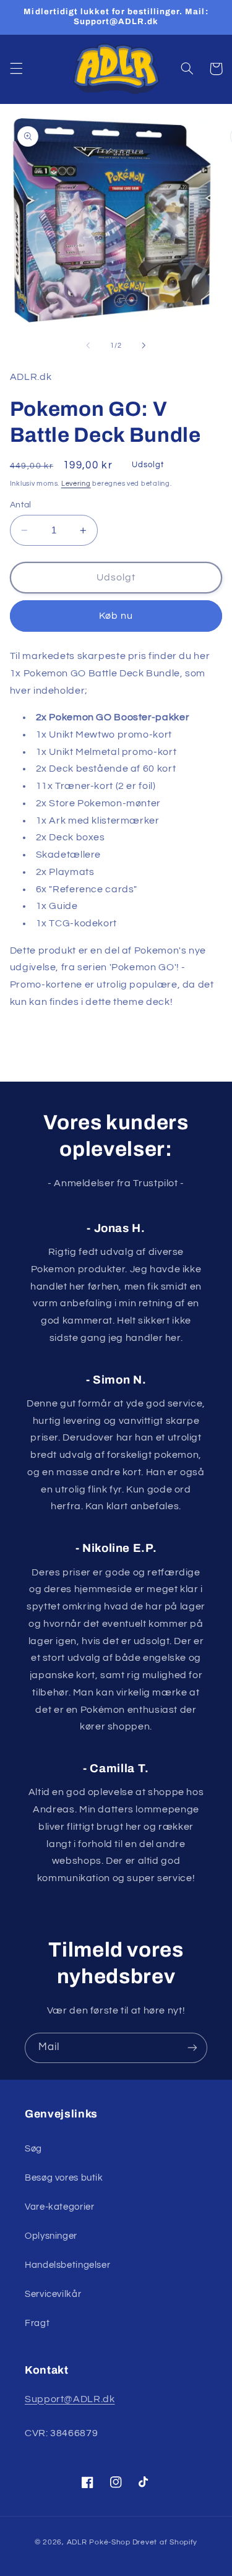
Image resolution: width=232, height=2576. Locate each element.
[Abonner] (192, 2048)
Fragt (37, 2323)
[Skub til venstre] (88, 345)
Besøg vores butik (64, 2178)
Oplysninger (51, 2236)
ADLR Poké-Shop (99, 2542)
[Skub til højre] (144, 345)
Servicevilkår (53, 2294)
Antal (21, 505)
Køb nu (116, 616)
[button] (16, 69)
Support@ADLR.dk (70, 2399)
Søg (33, 2149)
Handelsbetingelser (67, 2265)
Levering (76, 484)
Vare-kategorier (59, 2207)
